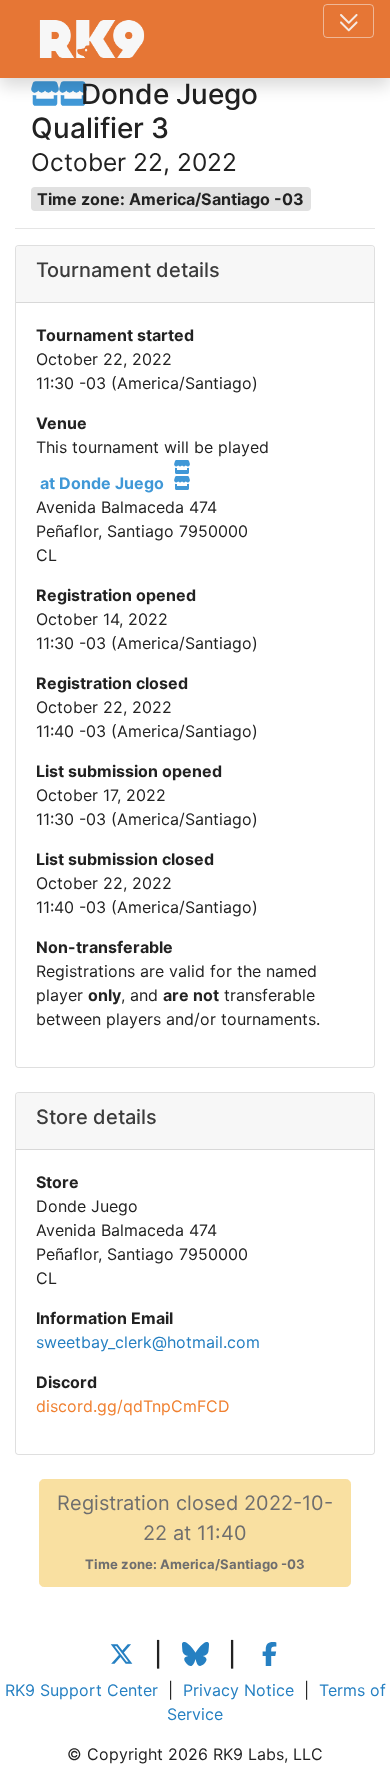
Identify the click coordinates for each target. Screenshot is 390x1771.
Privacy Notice (238, 1690)
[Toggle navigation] (348, 21)
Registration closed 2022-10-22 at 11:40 (195, 1531)
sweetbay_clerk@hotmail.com (148, 1342)
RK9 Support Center (81, 1690)
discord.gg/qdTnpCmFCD (133, 1406)
